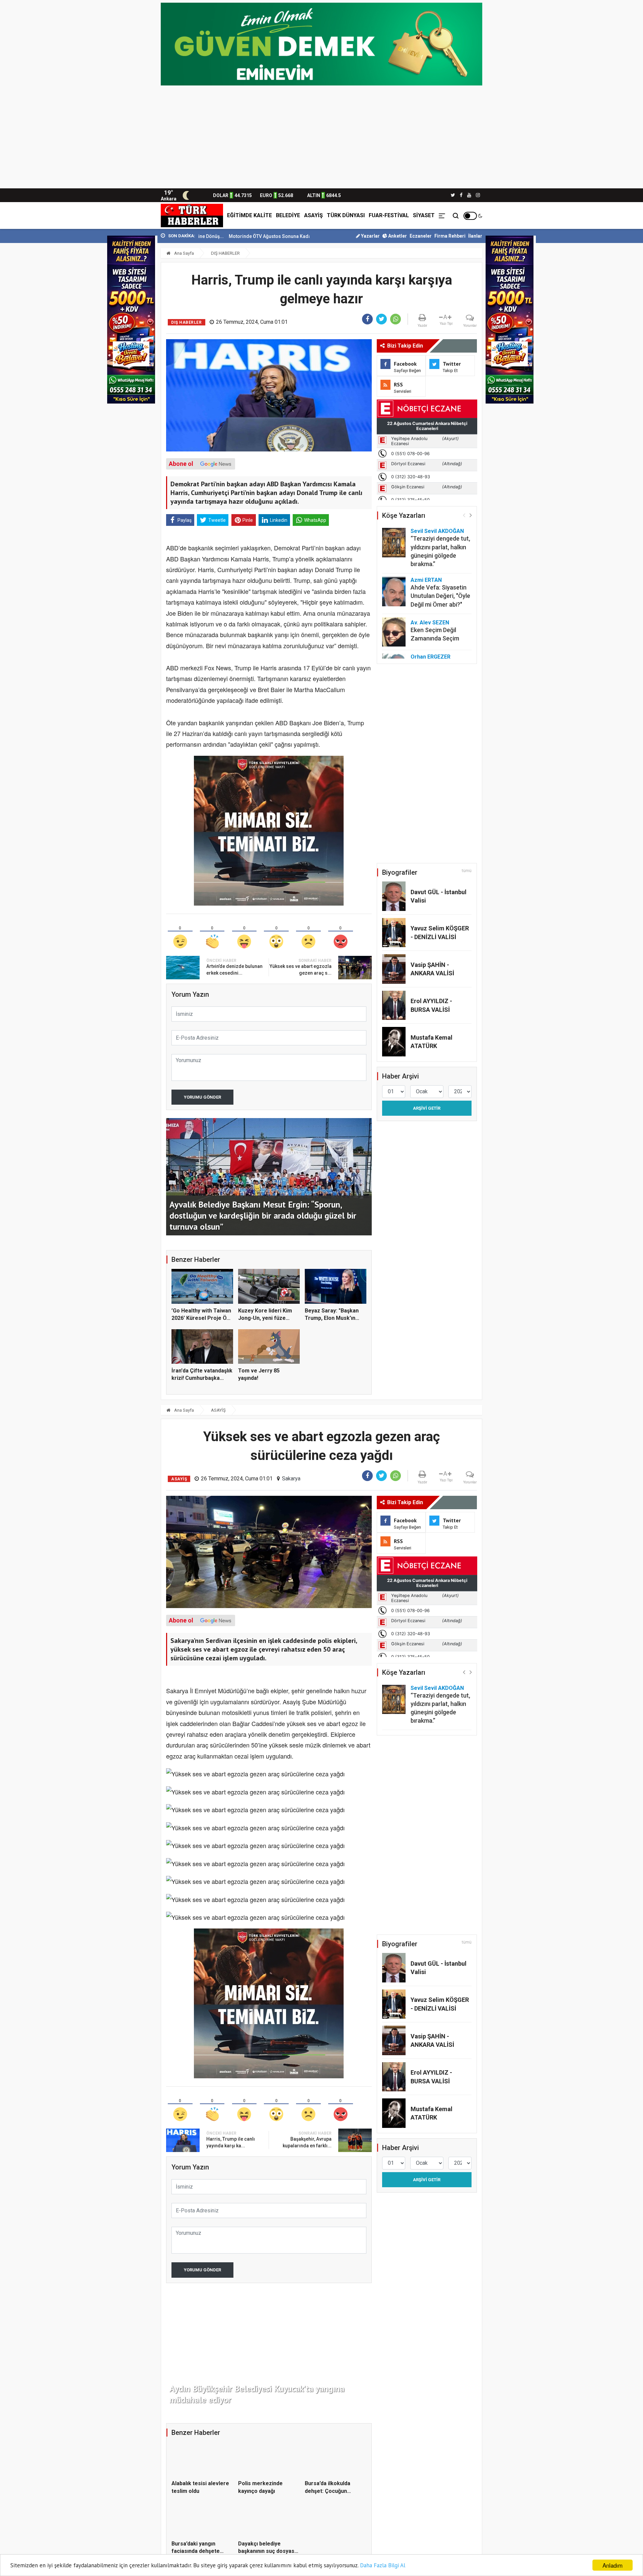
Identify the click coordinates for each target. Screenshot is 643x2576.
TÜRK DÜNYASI (346, 215)
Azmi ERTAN (426, 580)
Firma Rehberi (450, 236)
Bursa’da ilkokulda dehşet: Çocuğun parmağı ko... (328, 2491)
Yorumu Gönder (202, 1097)
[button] (471, 515)
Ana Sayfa (184, 253)
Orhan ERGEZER (431, 657)
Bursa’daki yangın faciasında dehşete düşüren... (196, 2551)
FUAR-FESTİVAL (389, 215)
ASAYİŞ (313, 215)
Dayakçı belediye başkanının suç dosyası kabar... (267, 2551)
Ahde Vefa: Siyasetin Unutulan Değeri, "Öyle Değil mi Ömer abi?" (440, 596)
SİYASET (424, 215)
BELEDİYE (288, 215)
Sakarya (291, 1479)
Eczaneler (421, 236)
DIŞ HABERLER (225, 253)
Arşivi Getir (427, 1108)
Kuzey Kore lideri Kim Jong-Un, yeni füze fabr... (265, 1318)
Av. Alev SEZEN (430, 623)
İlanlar (475, 236)
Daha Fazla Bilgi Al (383, 2565)
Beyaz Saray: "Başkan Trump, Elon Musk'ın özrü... (332, 1318)
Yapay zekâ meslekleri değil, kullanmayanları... (279, 236)
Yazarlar (370, 236)
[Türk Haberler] (192, 216)
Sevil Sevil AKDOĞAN (437, 531)
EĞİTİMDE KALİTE (249, 215)
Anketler (397, 236)
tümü (467, 871)
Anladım (613, 2565)
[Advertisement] (321, 138)
